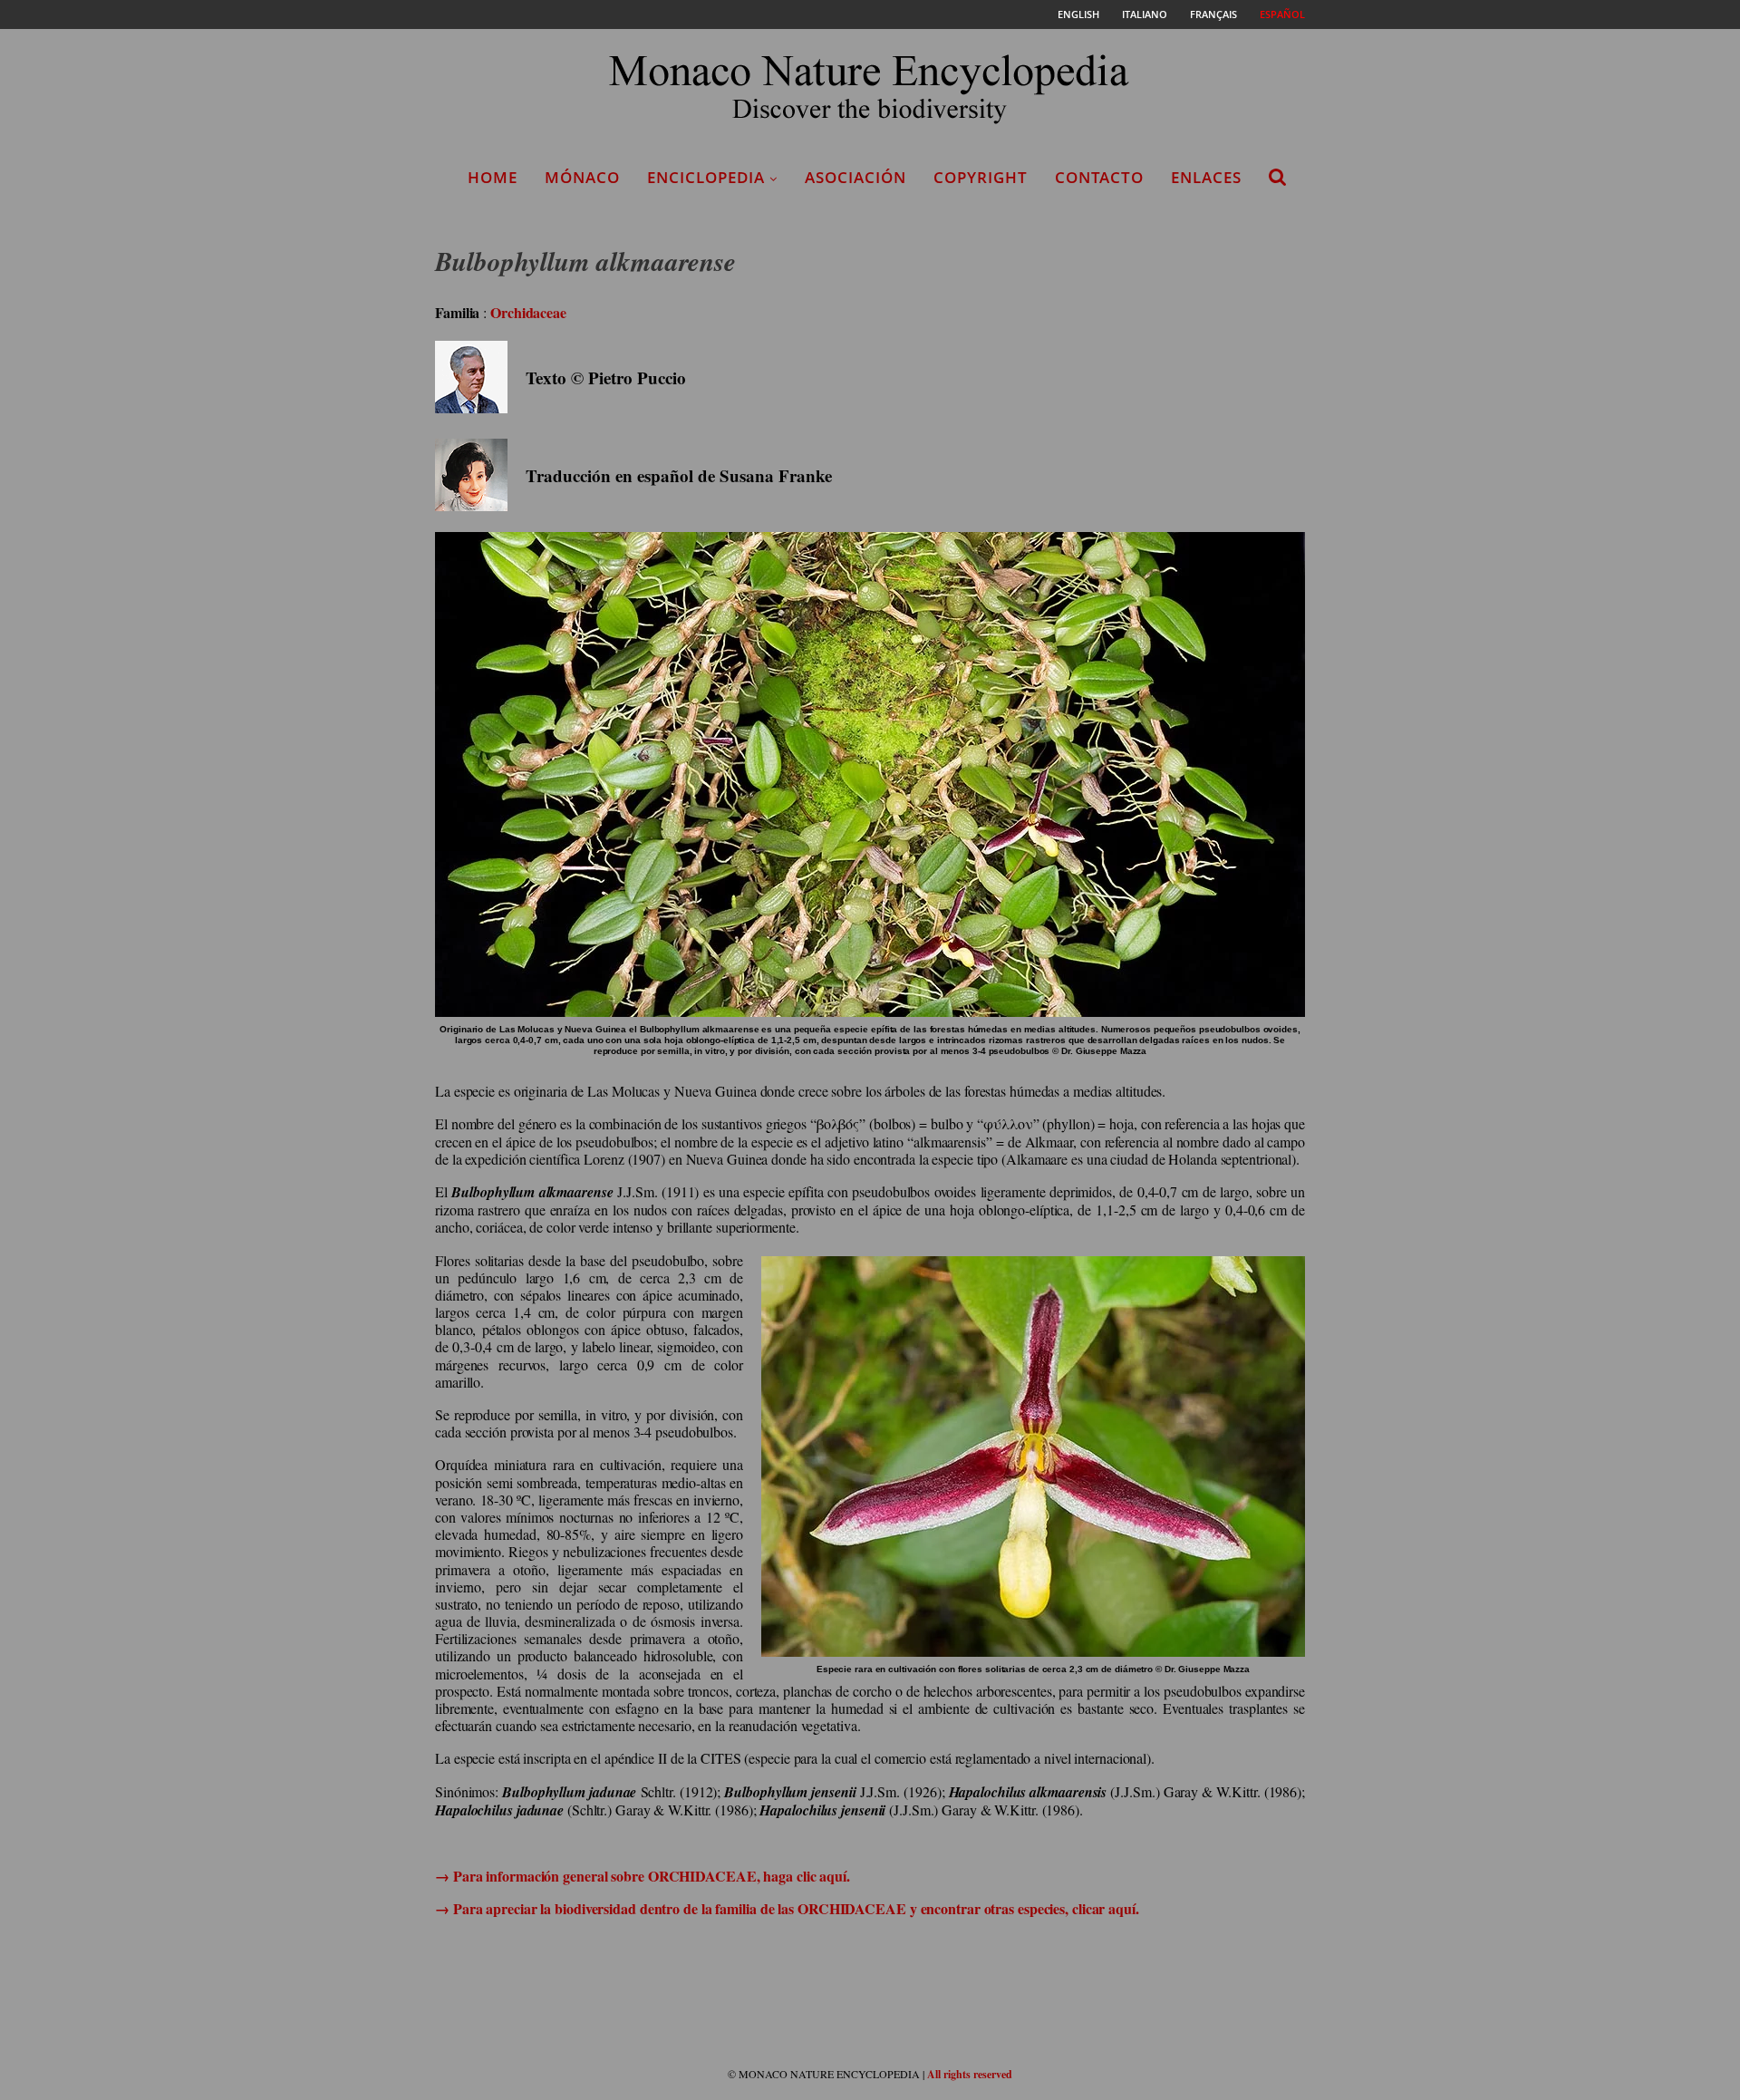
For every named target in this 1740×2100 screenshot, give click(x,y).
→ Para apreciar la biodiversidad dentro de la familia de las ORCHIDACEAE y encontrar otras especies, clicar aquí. (787, 1908)
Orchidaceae (528, 312)
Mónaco (582, 177)
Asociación (855, 177)
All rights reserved (970, 2074)
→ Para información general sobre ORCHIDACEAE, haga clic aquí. (643, 1876)
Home (493, 177)
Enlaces (1206, 177)
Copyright (981, 177)
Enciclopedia (706, 177)
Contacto (1099, 177)
